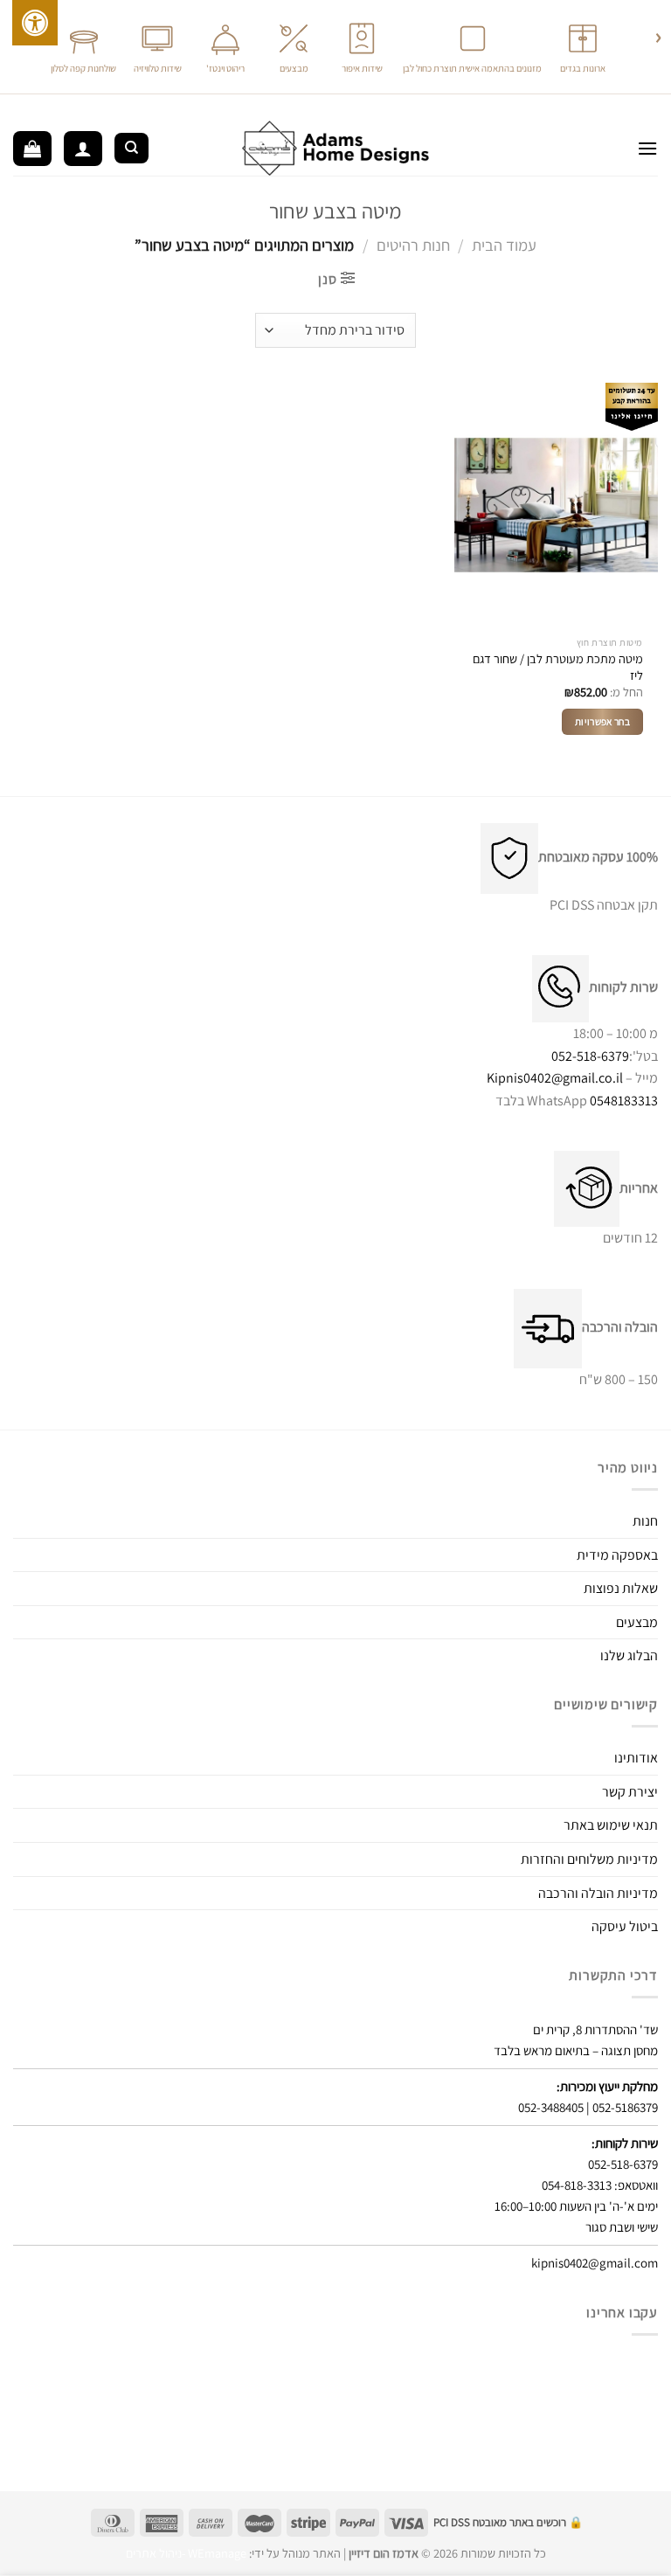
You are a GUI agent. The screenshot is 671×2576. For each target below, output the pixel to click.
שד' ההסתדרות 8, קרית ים (595, 2029)
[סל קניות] (32, 149)
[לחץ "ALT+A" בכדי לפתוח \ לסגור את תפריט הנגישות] (35, 23)
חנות (645, 1521)
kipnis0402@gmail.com (595, 2263)
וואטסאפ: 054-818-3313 (600, 2185)
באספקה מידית (617, 1555)
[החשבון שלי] (83, 149)
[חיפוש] (131, 148)
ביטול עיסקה (625, 1926)
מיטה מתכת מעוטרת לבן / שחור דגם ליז (558, 667)
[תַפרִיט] (647, 148)
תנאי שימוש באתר (611, 1825)
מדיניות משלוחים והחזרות (589, 1859)
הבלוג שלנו (629, 1655)
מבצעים (637, 1622)
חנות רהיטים (413, 245)
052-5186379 (625, 2107)
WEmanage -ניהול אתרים (186, 2553)
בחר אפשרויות (602, 721)
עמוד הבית (504, 245)
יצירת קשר (630, 1792)
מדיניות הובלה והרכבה (598, 1893)
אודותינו (636, 1758)
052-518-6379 (590, 1056)
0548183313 (624, 1101)
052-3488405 (551, 2107)
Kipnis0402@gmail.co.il (555, 1078)
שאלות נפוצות (621, 1588)
